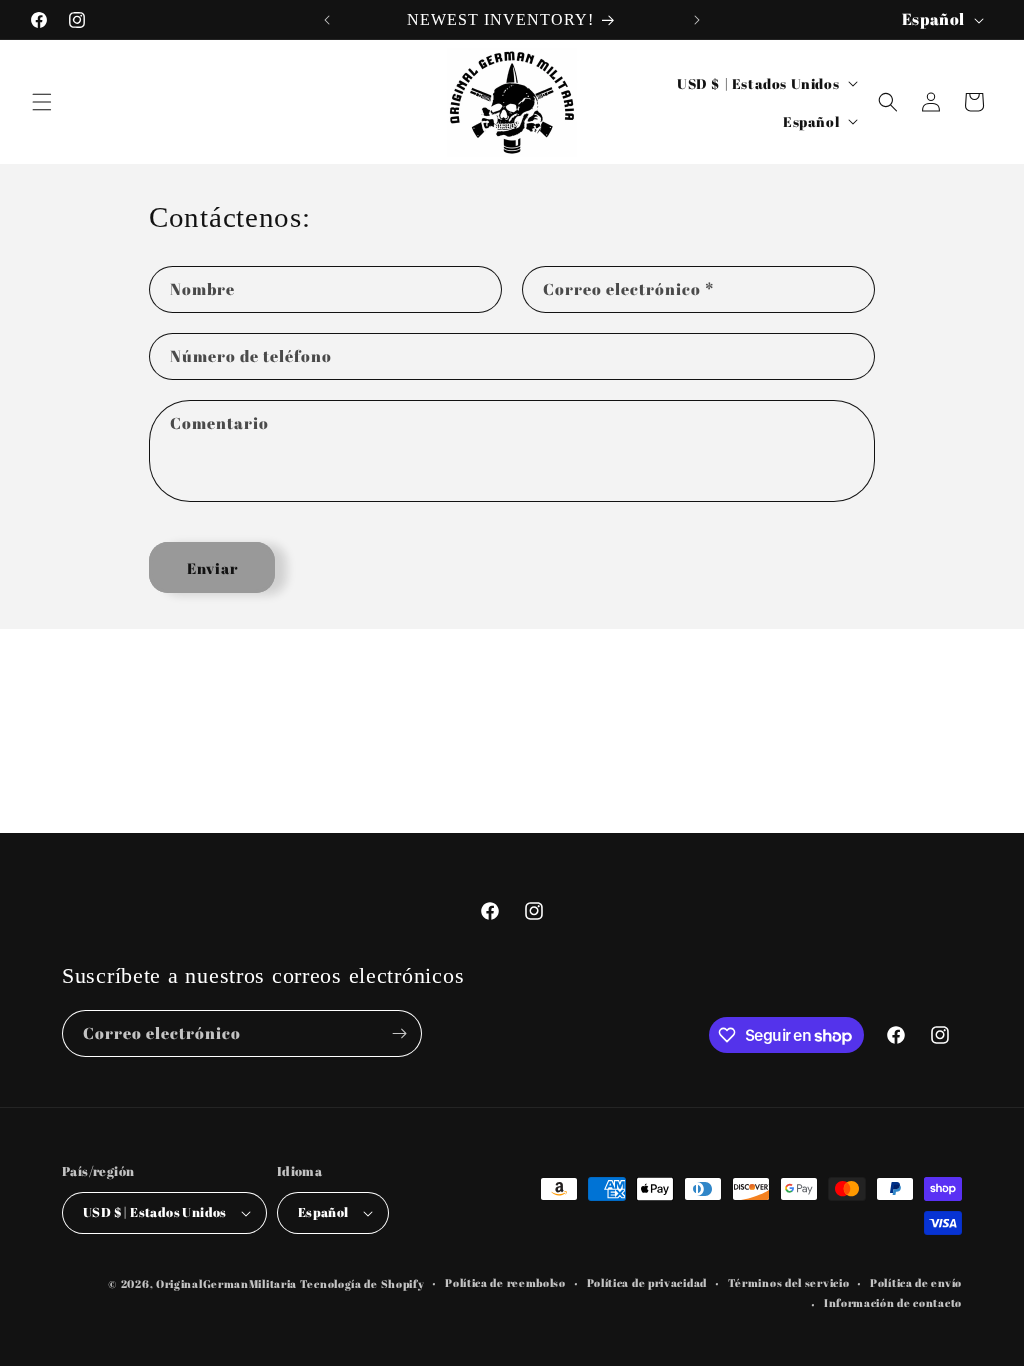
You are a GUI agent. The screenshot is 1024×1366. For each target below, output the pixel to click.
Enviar (212, 568)
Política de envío (916, 1282)
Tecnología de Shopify (362, 1283)
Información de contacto (893, 1302)
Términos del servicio (789, 1282)
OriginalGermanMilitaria (226, 1283)
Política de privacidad (647, 1282)
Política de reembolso (505, 1282)
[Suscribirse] (399, 1033)
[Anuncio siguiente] (697, 20)
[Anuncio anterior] (327, 20)
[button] (42, 102)
